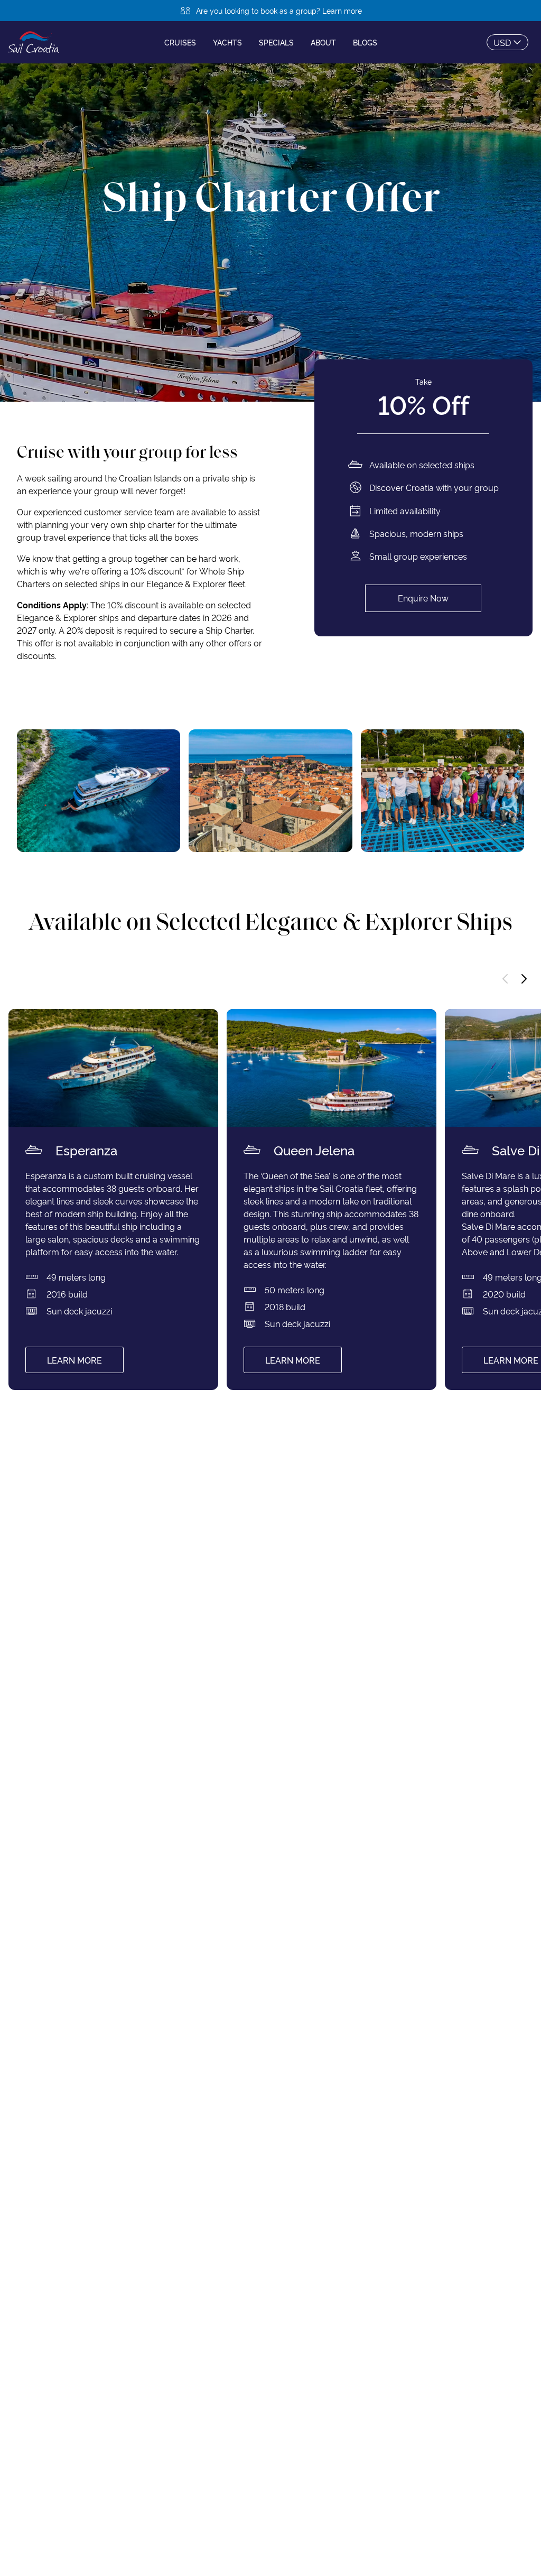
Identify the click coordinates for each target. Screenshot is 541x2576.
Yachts (227, 42)
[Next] (524, 979)
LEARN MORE (74, 1360)
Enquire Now (423, 598)
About (323, 42)
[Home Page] (34, 42)
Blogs (365, 42)
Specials (276, 42)
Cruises (180, 42)
